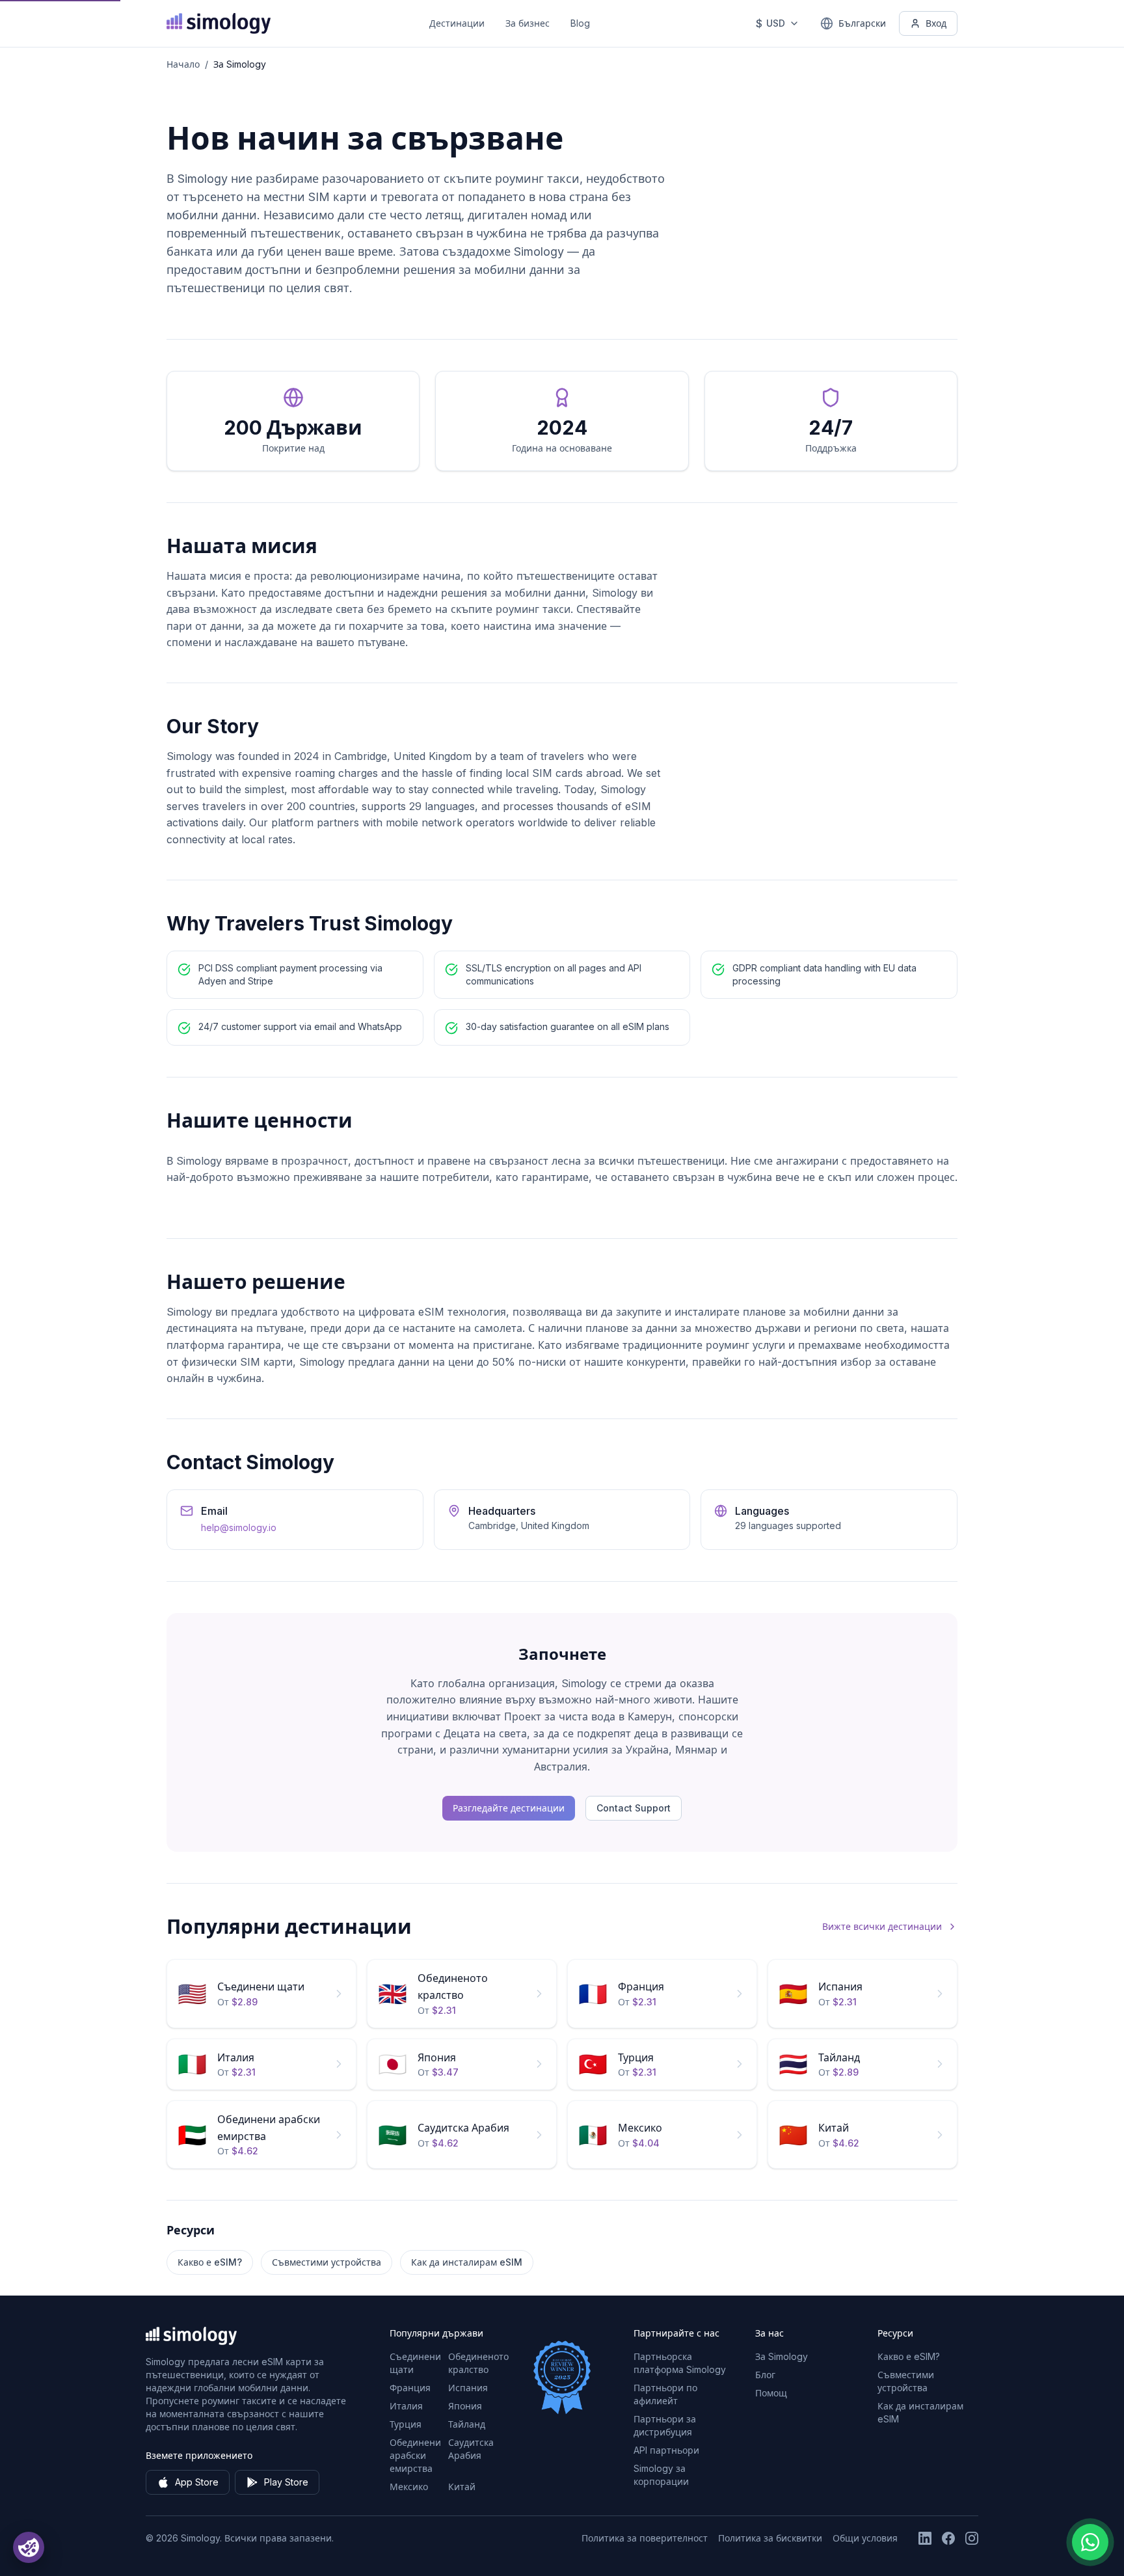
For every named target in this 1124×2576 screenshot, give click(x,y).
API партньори (666, 2450)
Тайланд (467, 2424)
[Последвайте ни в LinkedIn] (925, 2538)
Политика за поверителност (645, 2538)
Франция (410, 2388)
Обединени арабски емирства (415, 2455)
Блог (765, 2375)
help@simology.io (239, 1527)
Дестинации (457, 23)
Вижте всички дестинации (882, 1926)
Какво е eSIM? (210, 2262)
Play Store (286, 2482)
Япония (465, 2406)
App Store (197, 2482)
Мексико (409, 2487)
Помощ (771, 2393)
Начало (183, 64)
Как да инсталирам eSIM (467, 2262)
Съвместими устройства (327, 2262)
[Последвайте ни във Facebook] (948, 2538)
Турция (406, 2424)
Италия (406, 2406)
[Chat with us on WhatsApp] (1090, 2542)
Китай (462, 2487)
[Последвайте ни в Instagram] (972, 2538)
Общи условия (865, 2538)
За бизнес (528, 23)
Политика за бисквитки (770, 2538)
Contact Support (634, 1808)
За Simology (782, 2356)
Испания (468, 2388)
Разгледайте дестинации (509, 1808)
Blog (580, 23)
